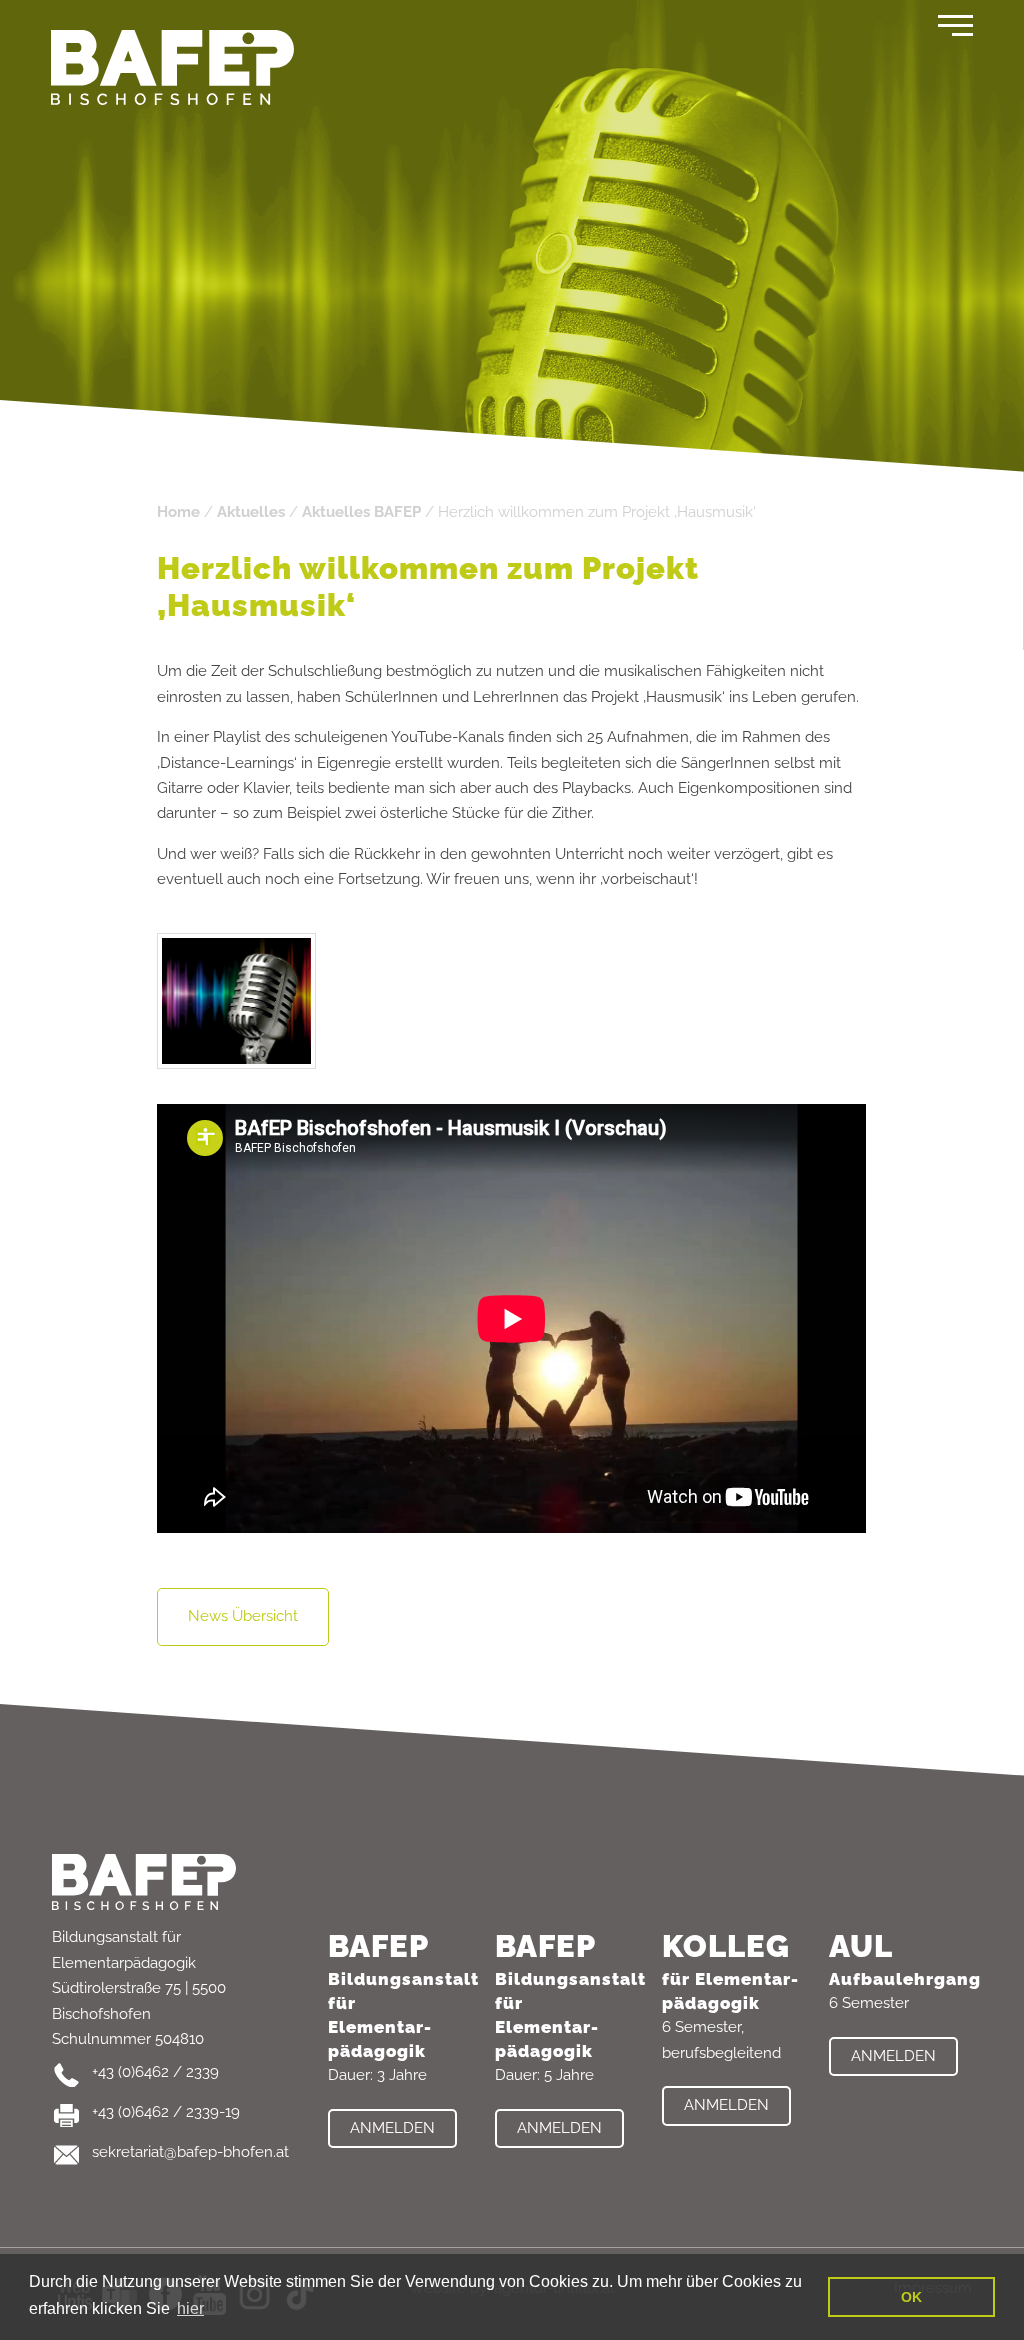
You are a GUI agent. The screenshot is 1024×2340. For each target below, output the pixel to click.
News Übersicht (243, 1616)
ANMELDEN (392, 2128)
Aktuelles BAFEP (361, 512)
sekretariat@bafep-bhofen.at (190, 2152)
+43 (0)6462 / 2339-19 (166, 2112)
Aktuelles (251, 512)
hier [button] (190, 2308)
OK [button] (911, 2297)
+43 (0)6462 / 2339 (155, 2072)
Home (178, 512)
